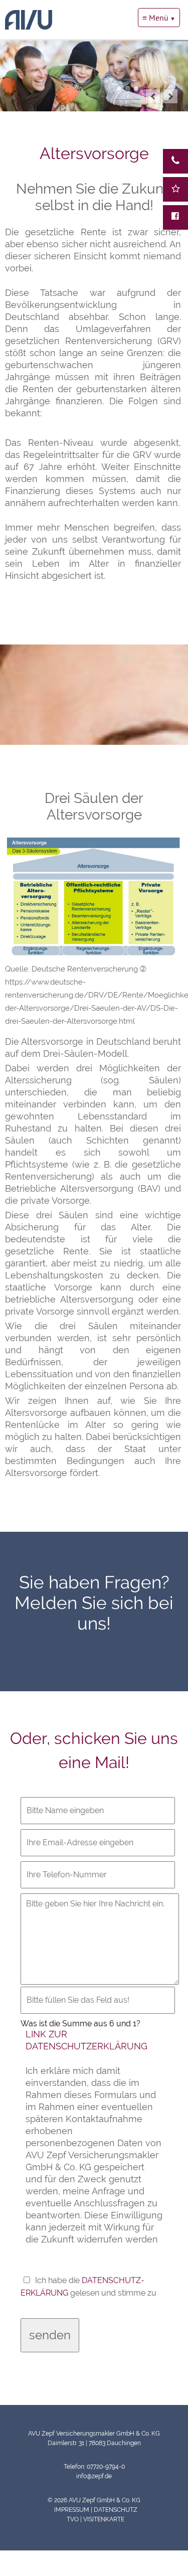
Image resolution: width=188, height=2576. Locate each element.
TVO (73, 2519)
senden (50, 2335)
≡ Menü (155, 18)
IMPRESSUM (71, 2510)
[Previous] (153, 96)
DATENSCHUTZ (116, 2510)
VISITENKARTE (104, 2519)
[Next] (170, 96)
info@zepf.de (94, 2476)
